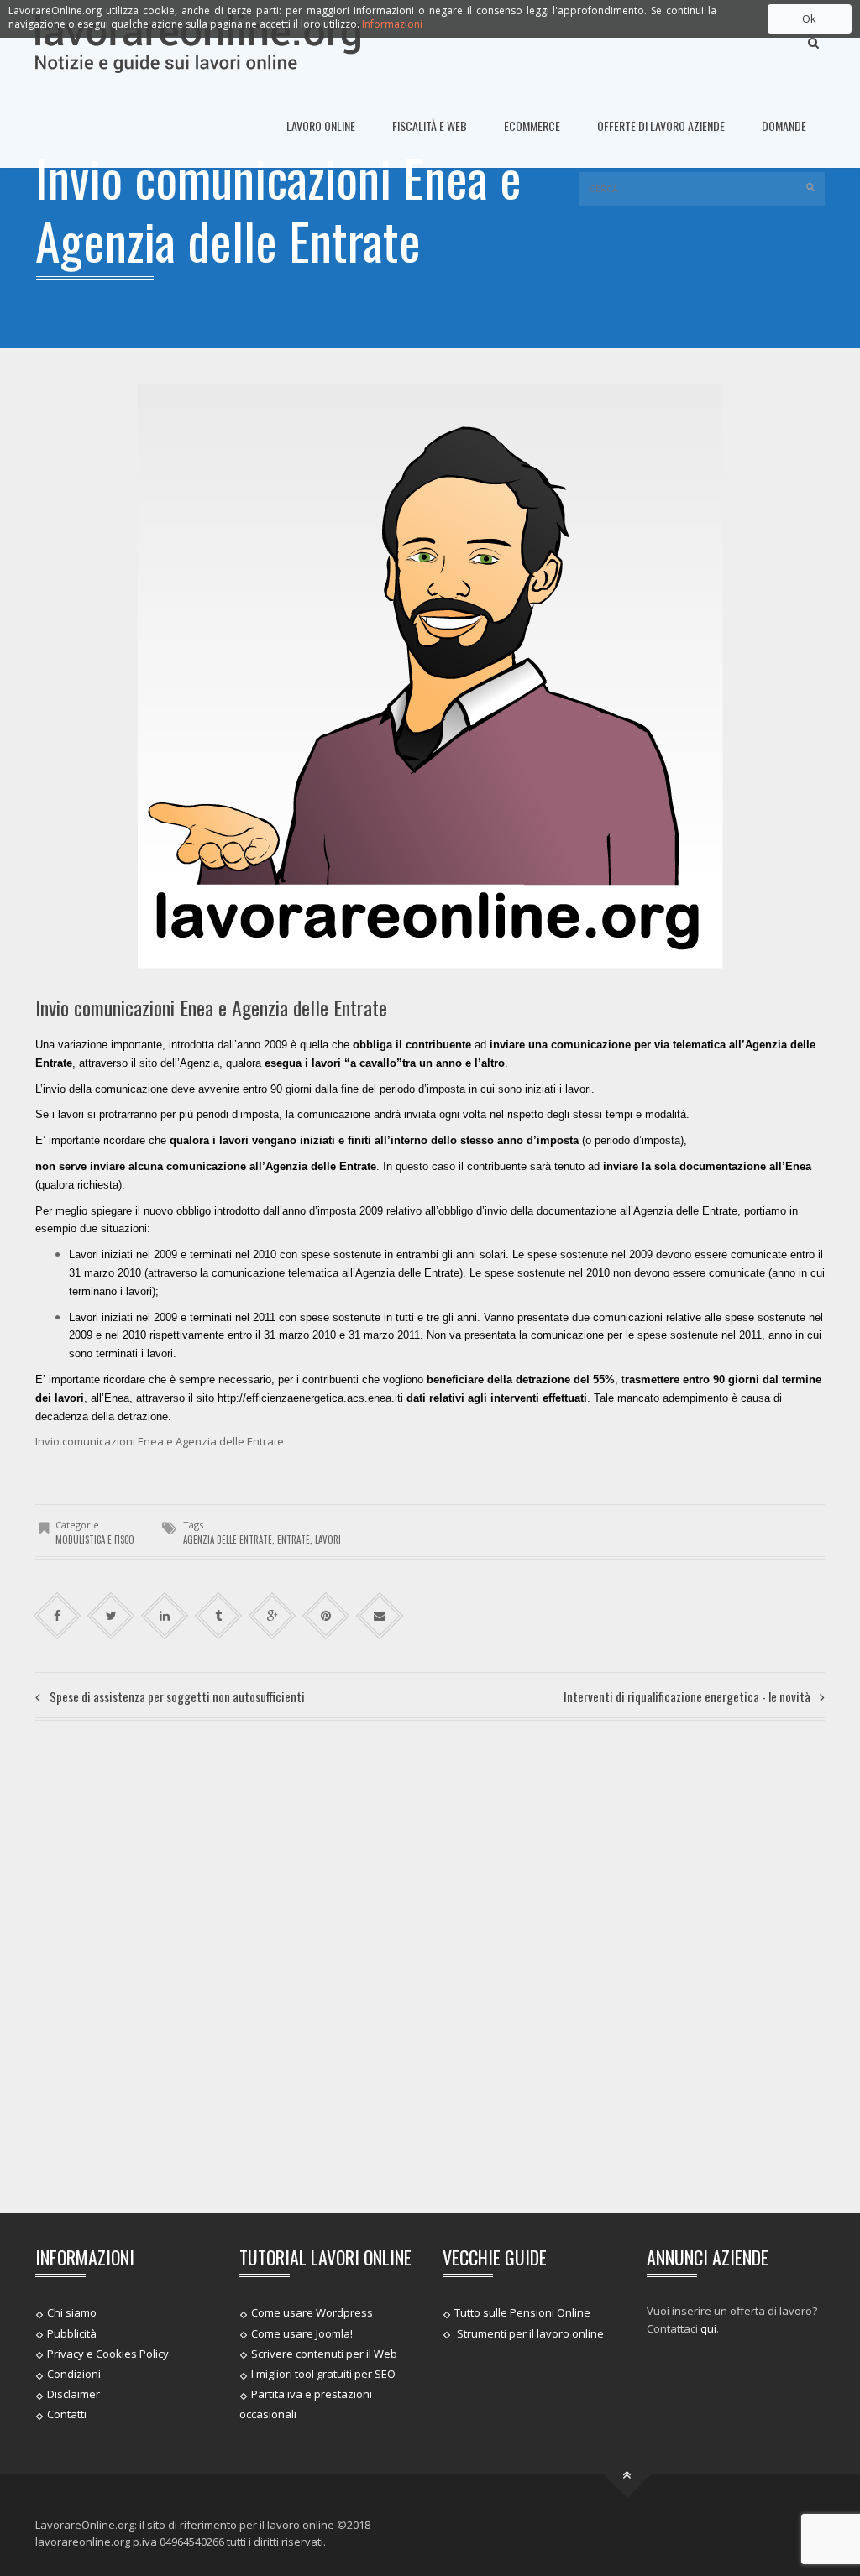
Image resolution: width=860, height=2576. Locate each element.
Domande (784, 125)
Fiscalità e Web (430, 125)
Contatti (67, 2414)
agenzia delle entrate (228, 1539)
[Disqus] (430, 1964)
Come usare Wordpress (312, 2312)
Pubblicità (72, 2333)
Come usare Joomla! (302, 2333)
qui (708, 2328)
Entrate (294, 1539)
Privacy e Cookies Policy (108, 2354)
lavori (328, 1539)
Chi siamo (72, 2312)
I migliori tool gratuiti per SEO (323, 2374)
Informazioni (392, 24)
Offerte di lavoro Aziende (661, 125)
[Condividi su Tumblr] (219, 1616)
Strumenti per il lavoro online (529, 2333)
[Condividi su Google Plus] (273, 1616)
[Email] (380, 1616)
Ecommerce (532, 125)
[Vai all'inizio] (628, 2474)
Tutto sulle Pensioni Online (522, 2312)
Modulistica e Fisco (95, 1539)
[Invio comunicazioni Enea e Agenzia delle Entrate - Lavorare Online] (198, 42)
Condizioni (74, 2374)
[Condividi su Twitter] (111, 1616)
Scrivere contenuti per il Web (324, 2354)
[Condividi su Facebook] (58, 1616)
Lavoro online (321, 125)
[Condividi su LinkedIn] (165, 1616)
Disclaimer (73, 2394)
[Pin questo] (326, 1616)
